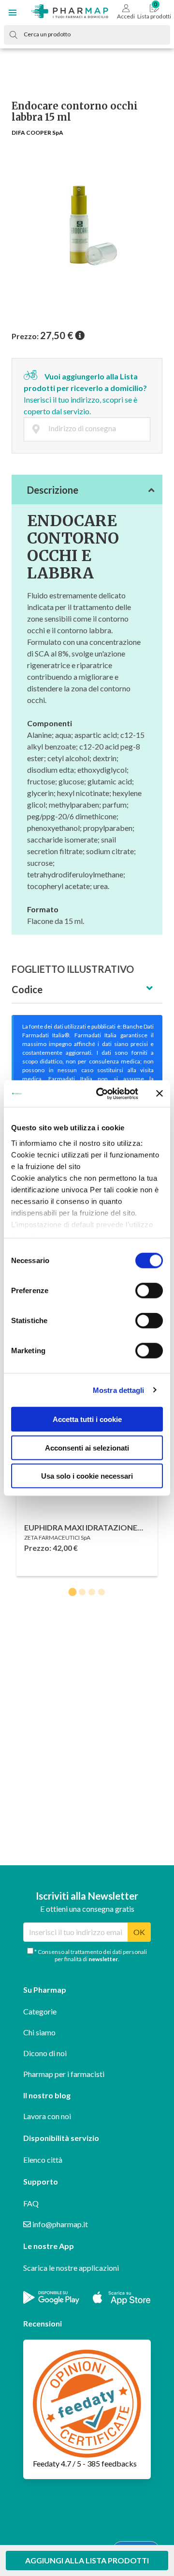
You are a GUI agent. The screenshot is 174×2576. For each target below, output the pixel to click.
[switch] (149, 1291)
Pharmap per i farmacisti (64, 2074)
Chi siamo (39, 2032)
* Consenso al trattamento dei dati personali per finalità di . (90, 1955)
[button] (13, 13)
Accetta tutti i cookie (87, 1419)
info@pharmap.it (59, 2224)
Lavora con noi (47, 2116)
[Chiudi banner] (159, 1093)
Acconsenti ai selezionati (87, 1447)
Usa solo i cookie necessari (87, 1476)
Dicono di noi (45, 2053)
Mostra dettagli (119, 1390)
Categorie (40, 2011)
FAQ (31, 2203)
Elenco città (43, 2160)
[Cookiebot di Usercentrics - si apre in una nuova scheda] (102, 1093)
